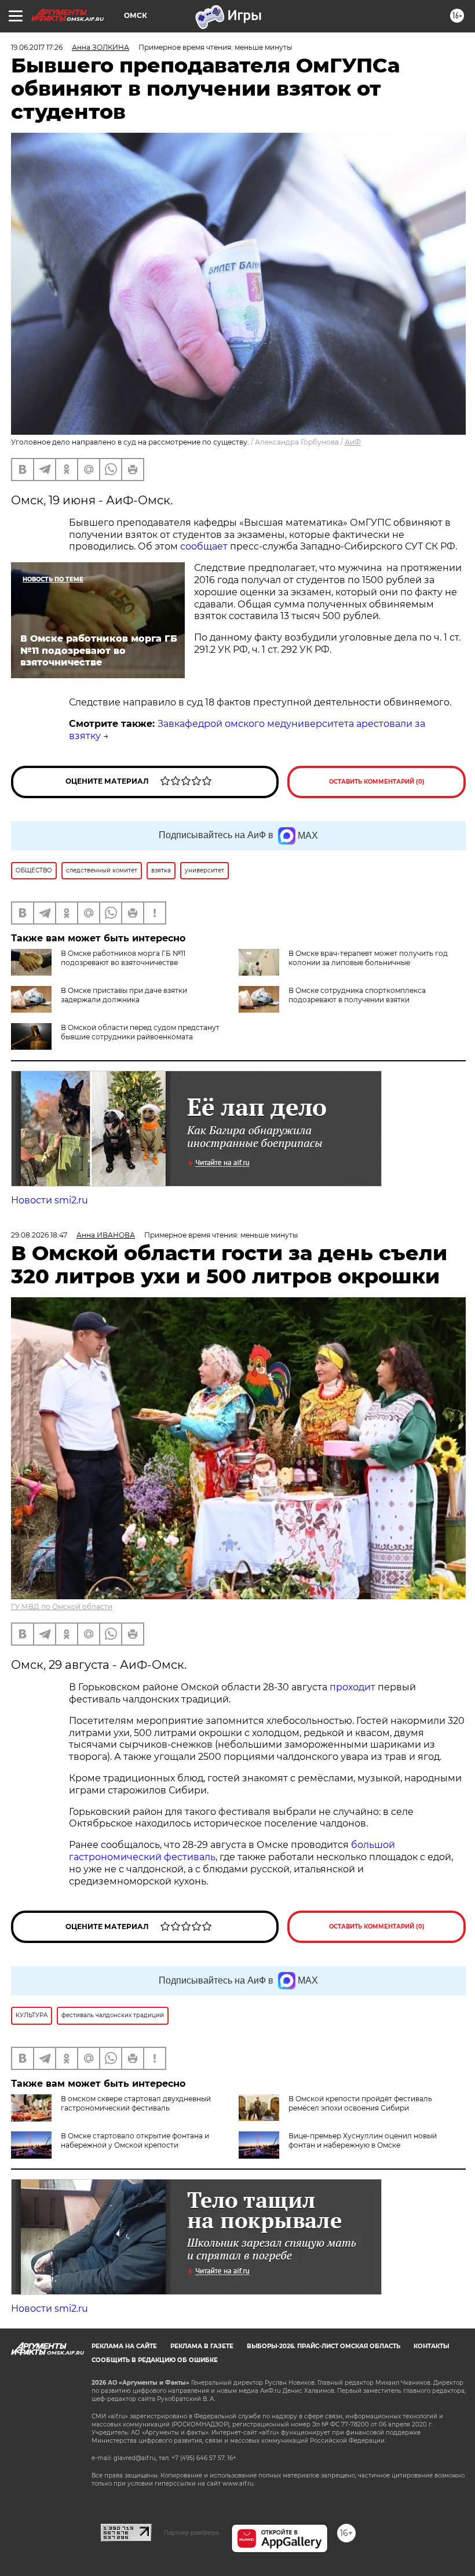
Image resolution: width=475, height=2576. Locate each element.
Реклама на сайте (124, 2346)
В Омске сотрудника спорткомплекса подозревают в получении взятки (357, 995)
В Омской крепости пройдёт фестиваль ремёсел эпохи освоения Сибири (360, 2103)
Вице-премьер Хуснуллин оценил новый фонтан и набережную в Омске (363, 2140)
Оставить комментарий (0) (377, 782)
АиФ (353, 442)
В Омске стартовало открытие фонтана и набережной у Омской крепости (135, 2140)
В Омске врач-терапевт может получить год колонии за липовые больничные (368, 958)
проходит (352, 1687)
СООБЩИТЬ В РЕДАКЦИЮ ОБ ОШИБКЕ (155, 2360)
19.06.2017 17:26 (37, 47)
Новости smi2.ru (50, 1200)
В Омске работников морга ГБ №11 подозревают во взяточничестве (123, 958)
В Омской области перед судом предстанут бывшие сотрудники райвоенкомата (140, 1032)
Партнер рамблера (191, 2533)
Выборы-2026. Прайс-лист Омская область (324, 2346)
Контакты (431, 2346)
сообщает (204, 546)
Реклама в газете (202, 2346)
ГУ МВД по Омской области (62, 1607)
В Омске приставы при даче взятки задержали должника (124, 995)
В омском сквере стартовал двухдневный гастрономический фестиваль (136, 2103)
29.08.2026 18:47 (39, 1235)
